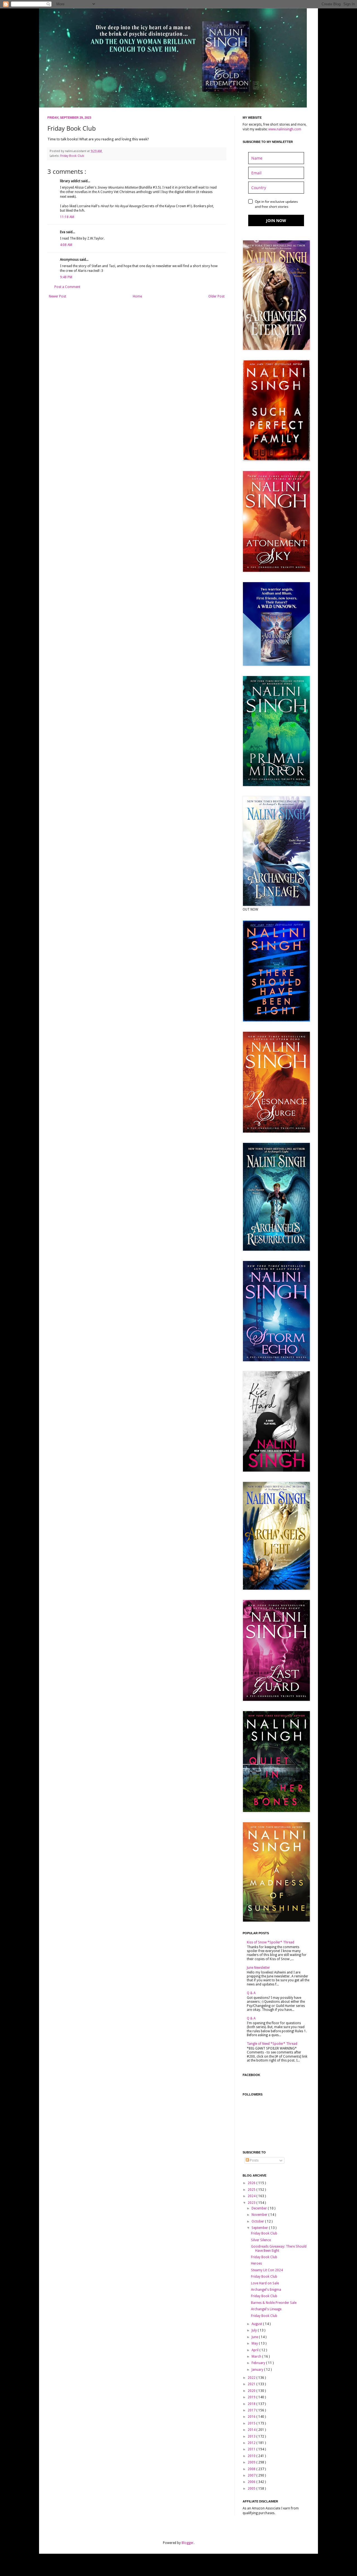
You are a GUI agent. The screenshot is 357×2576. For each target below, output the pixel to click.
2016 (252, 2417)
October (258, 2221)
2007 (252, 2475)
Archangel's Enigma (266, 2290)
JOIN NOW (276, 220)
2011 (252, 2449)
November (260, 2215)
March (257, 2357)
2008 (252, 2469)
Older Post (216, 296)
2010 (252, 2456)
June (255, 2337)
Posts (254, 2160)
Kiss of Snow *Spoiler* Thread (271, 1942)
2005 (252, 2489)
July (255, 2330)
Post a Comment (67, 287)
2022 (252, 2378)
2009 (252, 2462)
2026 (252, 2183)
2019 (252, 2397)
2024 (252, 2196)
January (258, 2370)
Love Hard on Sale (265, 2283)
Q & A (251, 1993)
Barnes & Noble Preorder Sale (274, 2303)
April (255, 2350)
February (259, 2363)
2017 (252, 2410)
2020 (252, 2391)
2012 (252, 2443)
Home (137, 296)
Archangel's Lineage (266, 2309)
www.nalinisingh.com (285, 129)
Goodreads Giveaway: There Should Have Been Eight (279, 2248)
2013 (252, 2436)
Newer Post (57, 296)
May (255, 2343)
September (260, 2228)
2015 (252, 2423)
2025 (252, 2190)
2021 (252, 2384)
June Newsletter (258, 1968)
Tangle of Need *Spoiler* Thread (272, 2044)
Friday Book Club (72, 156)
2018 (252, 2404)
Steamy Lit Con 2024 (267, 2270)
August (257, 2324)
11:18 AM (67, 217)
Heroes (256, 2263)
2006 (252, 2482)
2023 (252, 2203)
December (260, 2208)
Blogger (188, 2543)
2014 (252, 2430)
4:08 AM (66, 245)
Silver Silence (261, 2240)
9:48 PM (66, 277)
